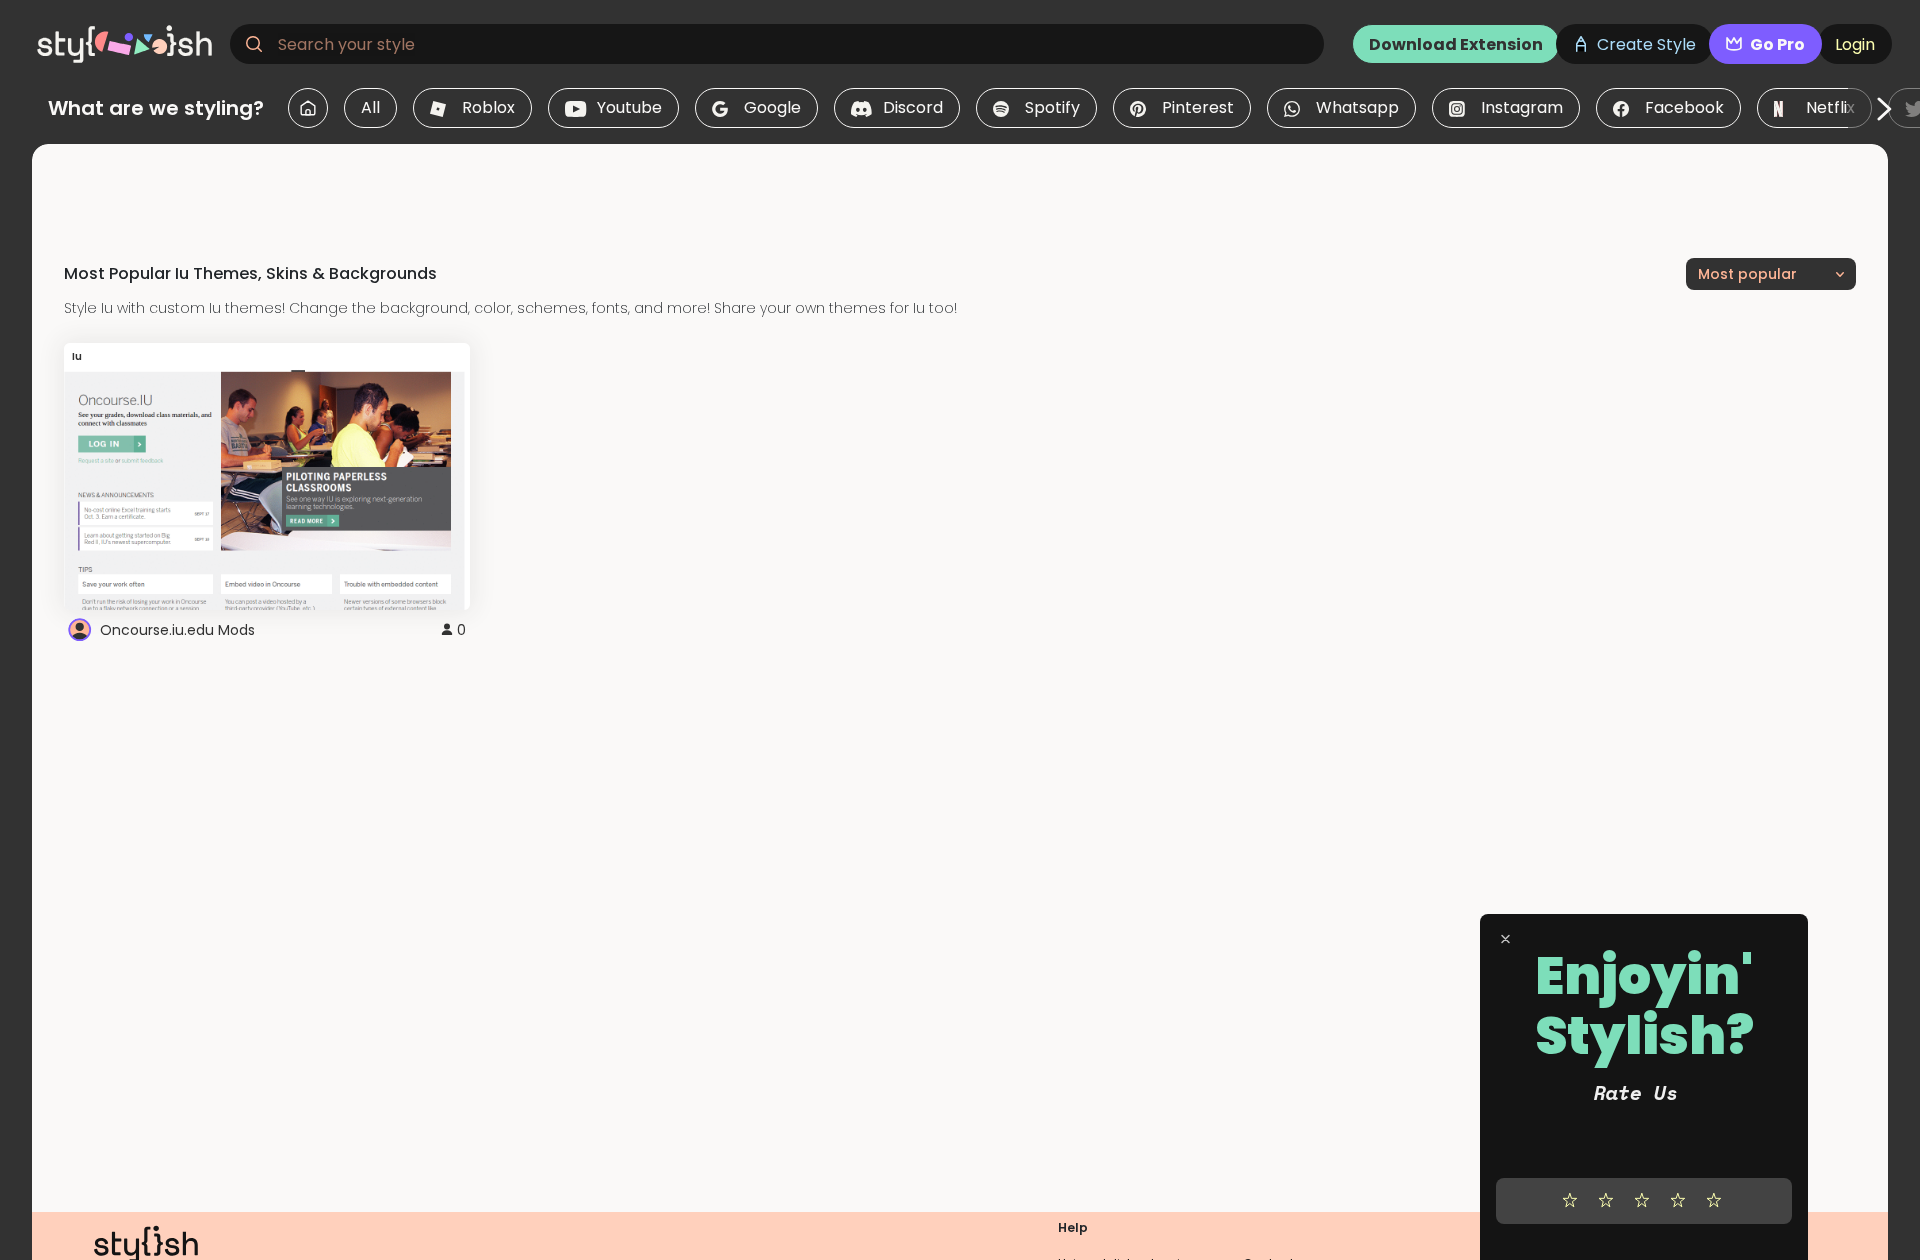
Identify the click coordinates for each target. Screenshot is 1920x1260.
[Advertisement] (960, 189)
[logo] (126, 44)
